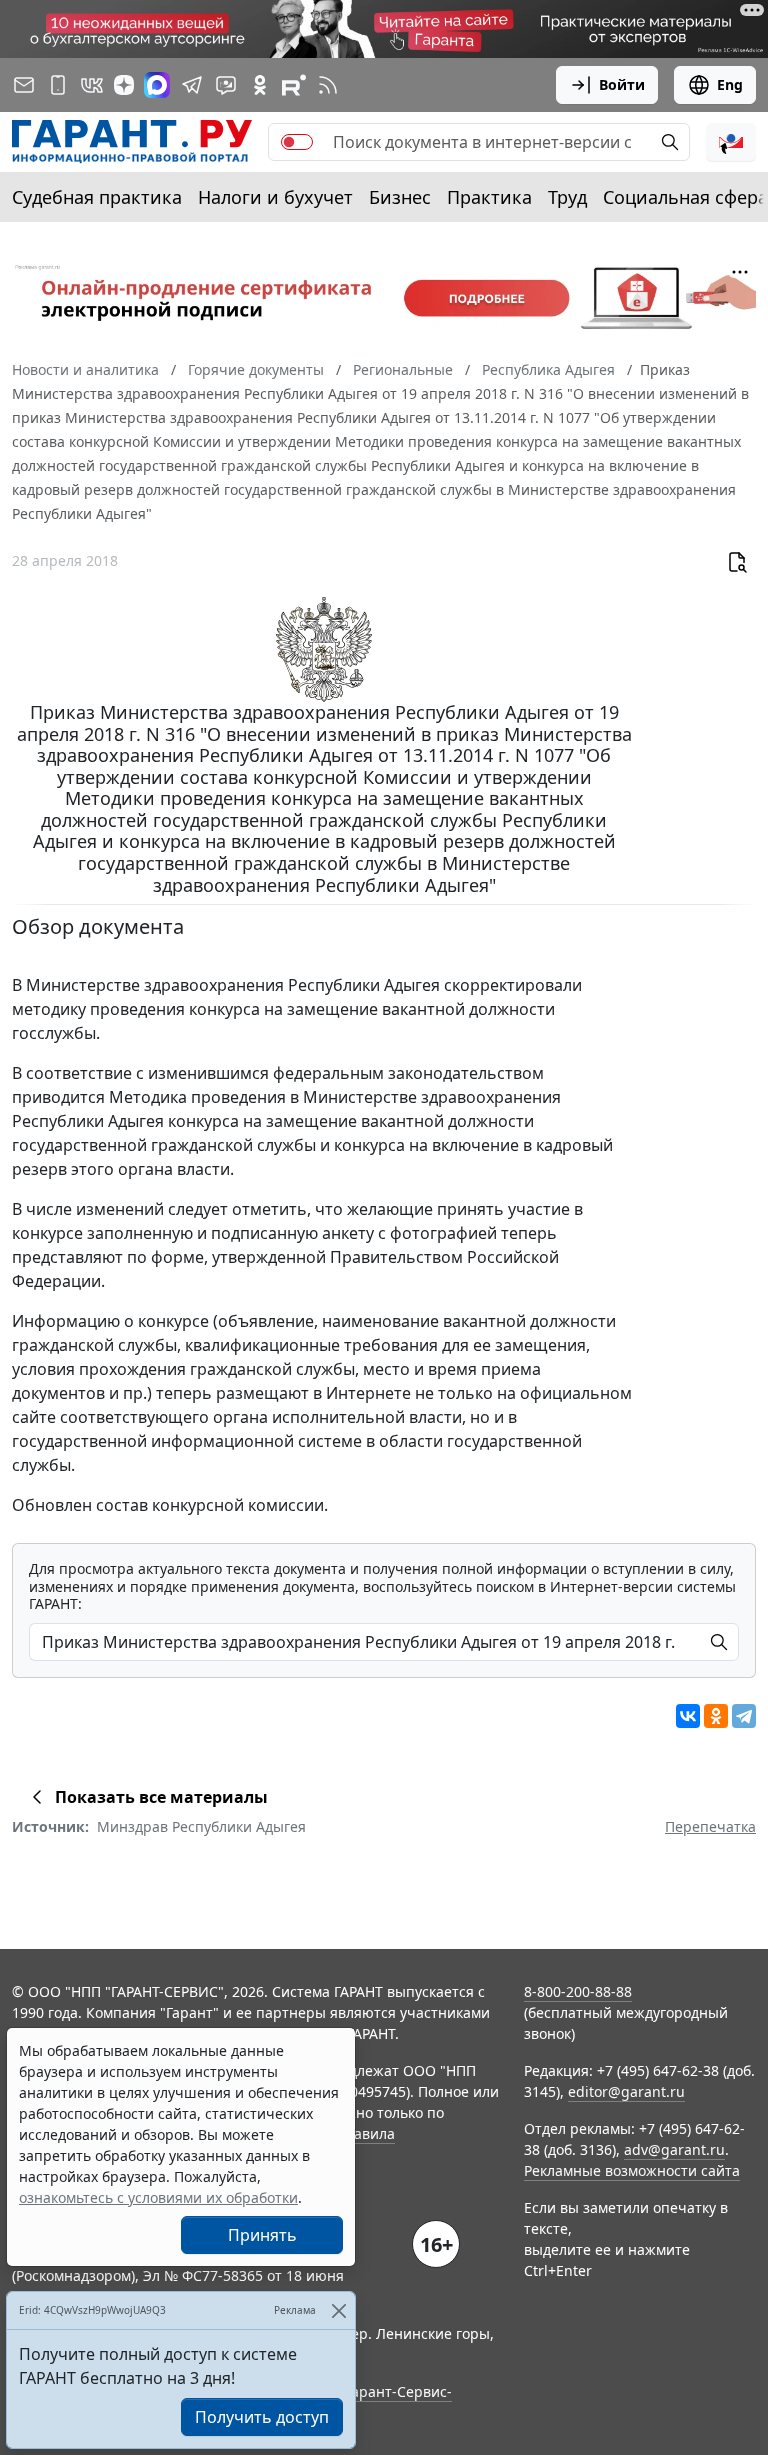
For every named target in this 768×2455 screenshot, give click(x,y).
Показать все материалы (161, 1797)
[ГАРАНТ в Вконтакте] (92, 85)
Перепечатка (710, 1826)
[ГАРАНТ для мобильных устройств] (58, 85)
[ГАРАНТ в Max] (157, 85)
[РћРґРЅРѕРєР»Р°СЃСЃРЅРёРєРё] (716, 1716)
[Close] (338, 2310)
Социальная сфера (685, 197)
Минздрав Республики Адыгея (201, 1826)
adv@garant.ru (674, 2149)
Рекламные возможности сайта (632, 2170)
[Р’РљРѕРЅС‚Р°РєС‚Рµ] (688, 1716)
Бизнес (400, 197)
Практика (489, 197)
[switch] (297, 142)
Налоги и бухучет (275, 197)
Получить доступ (262, 2417)
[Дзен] (124, 85)
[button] (731, 142)
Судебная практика (97, 197)
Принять (262, 2235)
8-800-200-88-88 (578, 1991)
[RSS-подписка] (328, 85)
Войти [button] (622, 84)
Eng (730, 84)
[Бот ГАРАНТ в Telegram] (226, 85)
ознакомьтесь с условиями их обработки (158, 2197)
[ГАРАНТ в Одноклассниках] (260, 85)
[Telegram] (744, 1716)
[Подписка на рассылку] (24, 85)
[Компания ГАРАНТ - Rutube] (294, 85)
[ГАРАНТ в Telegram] (192, 85)
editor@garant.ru (626, 2091)
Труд (567, 197)
